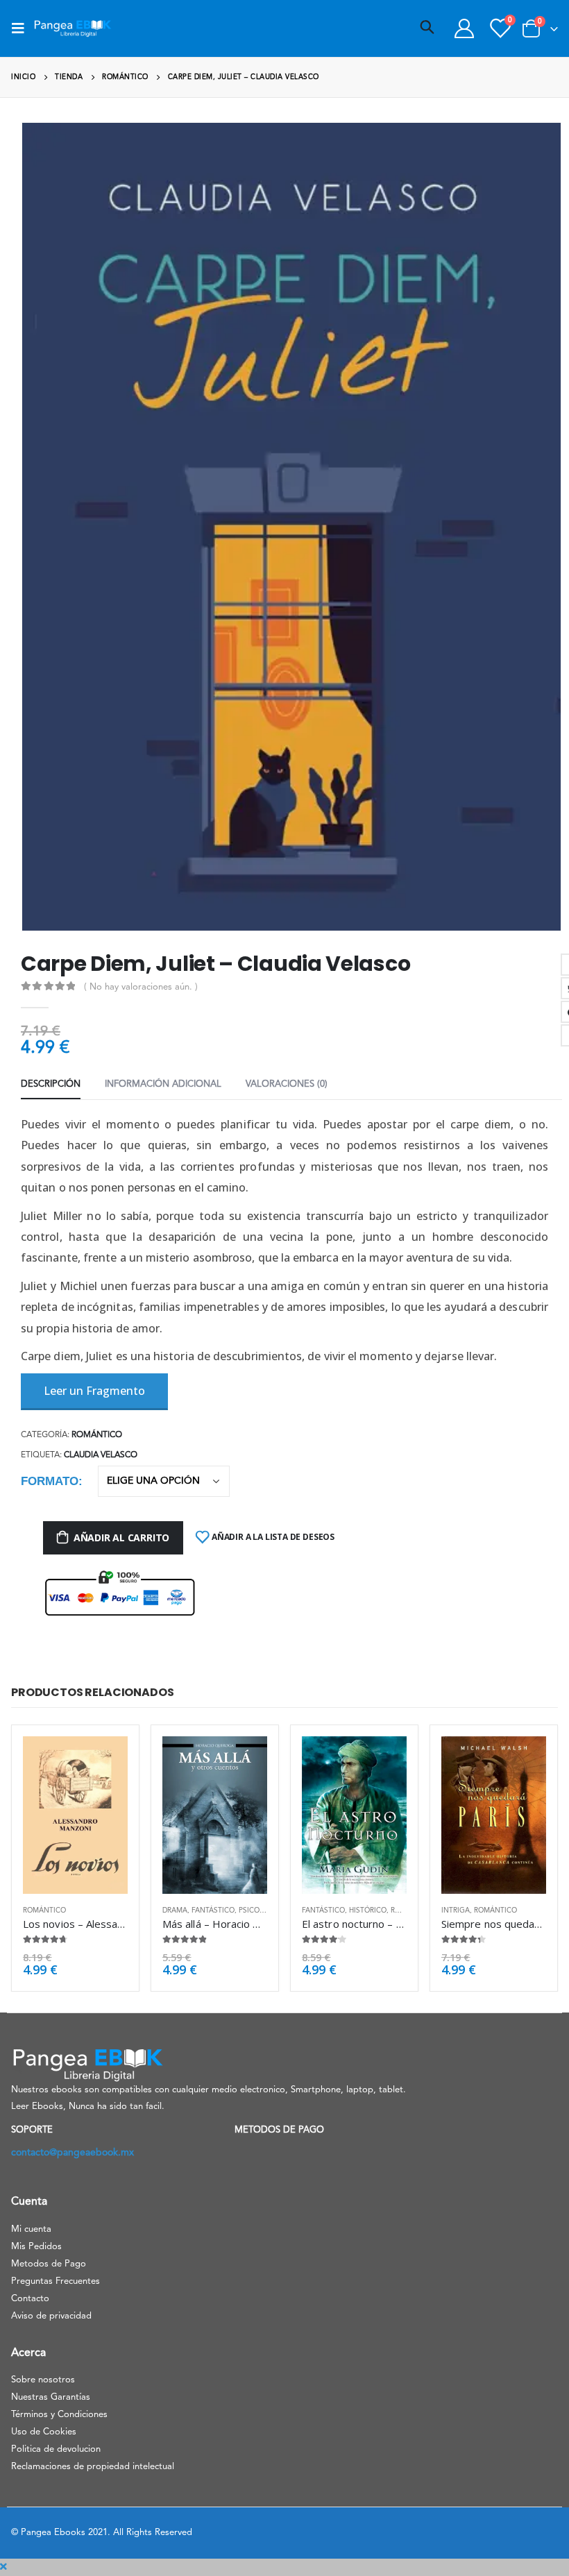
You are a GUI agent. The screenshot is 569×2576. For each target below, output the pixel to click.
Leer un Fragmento (94, 1391)
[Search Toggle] (427, 28)
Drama (175, 1910)
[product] (75, 1815)
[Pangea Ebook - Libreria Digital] (73, 28)
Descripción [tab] (51, 1084)
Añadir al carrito (121, 1537)
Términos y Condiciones (59, 2415)
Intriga (456, 1910)
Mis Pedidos (36, 2247)
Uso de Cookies (44, 2432)
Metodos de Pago (49, 2264)
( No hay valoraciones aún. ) (141, 987)
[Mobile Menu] (22, 28)
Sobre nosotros (43, 2380)
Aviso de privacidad (51, 2316)
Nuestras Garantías (51, 2397)
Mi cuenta (31, 2229)
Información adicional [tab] (163, 1084)
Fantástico (213, 1910)
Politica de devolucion (56, 2449)
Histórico (368, 1910)
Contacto (30, 2299)
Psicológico (263, 1910)
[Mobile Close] (3, 2567)
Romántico (97, 1435)
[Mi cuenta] (464, 28)
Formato (50, 1481)
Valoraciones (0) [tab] (287, 1084)
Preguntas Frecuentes (56, 2281)
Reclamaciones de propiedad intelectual (93, 2467)
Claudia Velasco (101, 1455)
